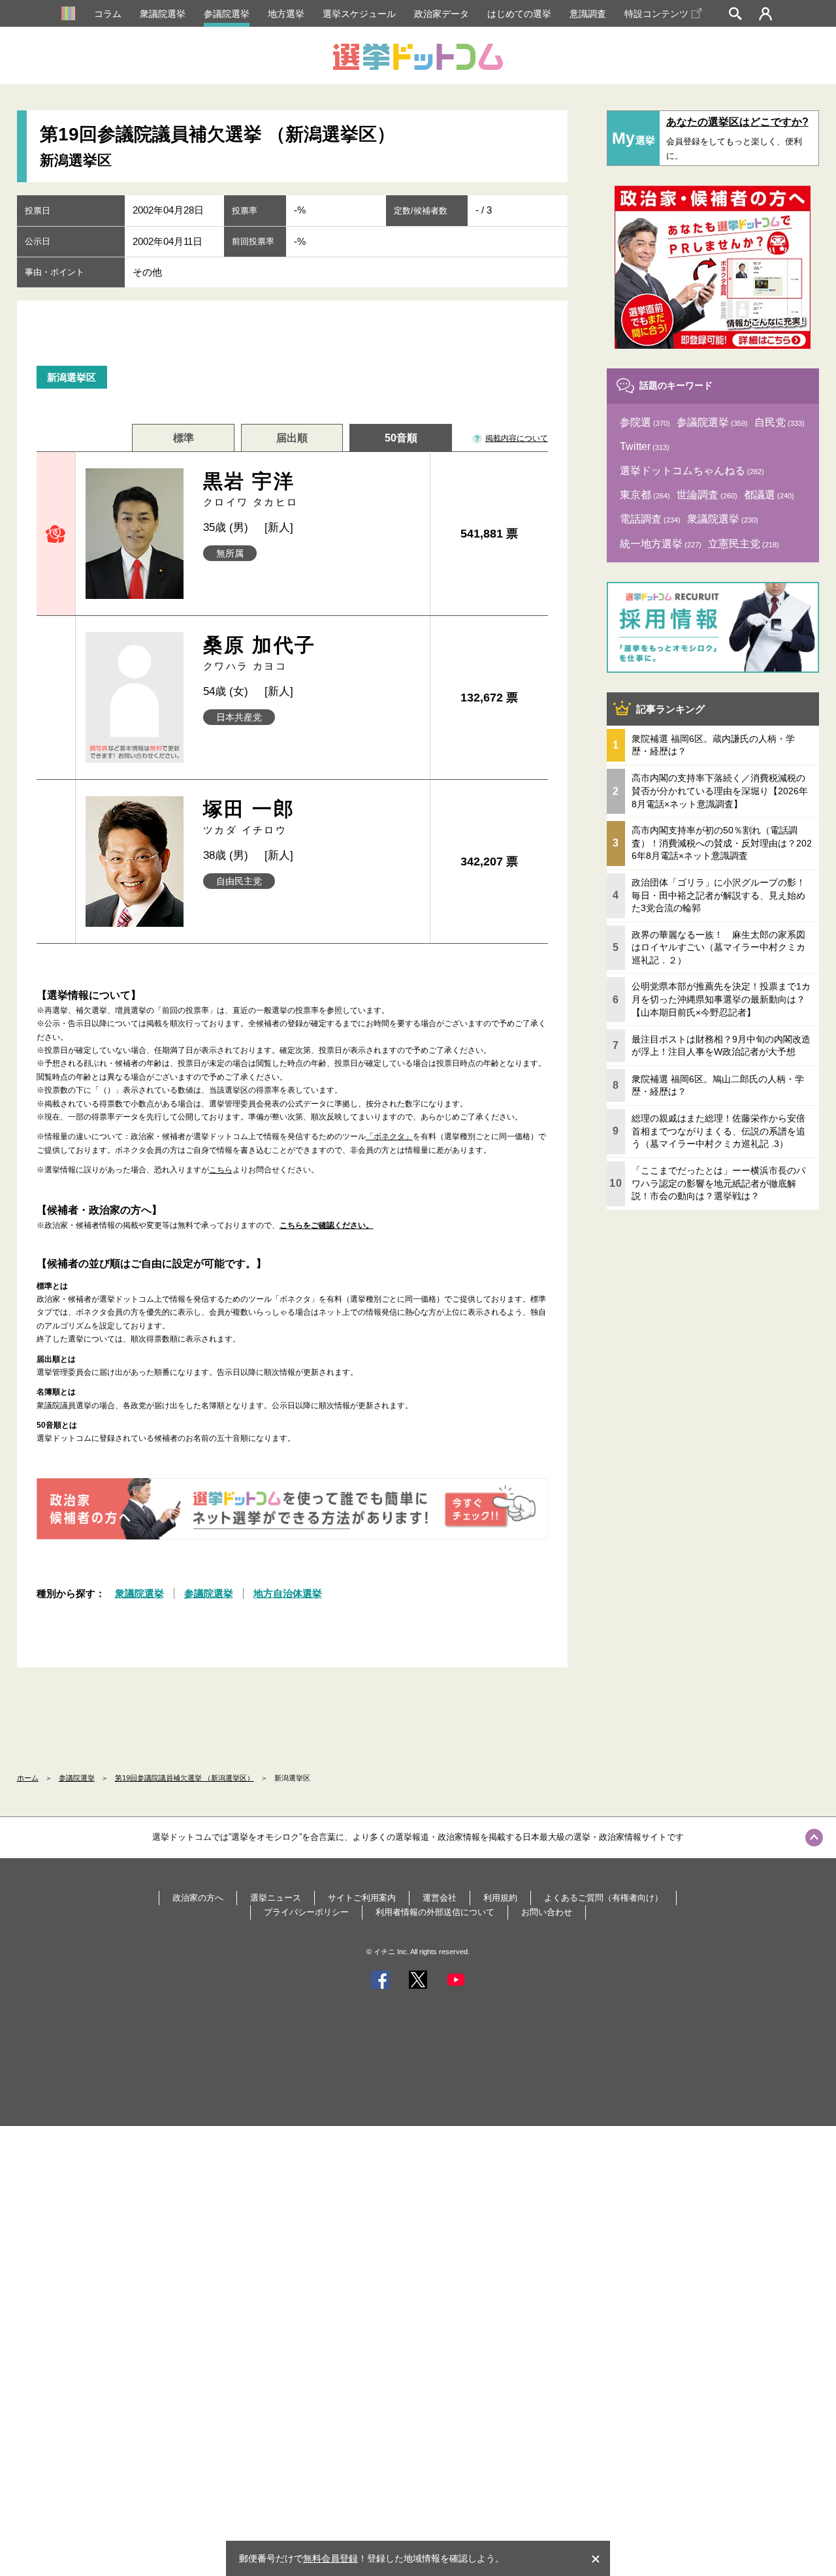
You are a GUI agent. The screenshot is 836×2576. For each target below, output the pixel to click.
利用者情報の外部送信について (435, 1912)
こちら (221, 1170)
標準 (184, 438)
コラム (108, 14)
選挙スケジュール (359, 14)
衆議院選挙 (163, 14)
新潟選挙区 (72, 377)
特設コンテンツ (656, 14)
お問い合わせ (547, 1912)
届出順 (292, 438)
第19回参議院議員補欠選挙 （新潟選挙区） (185, 1778)
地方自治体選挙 (288, 1593)
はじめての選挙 (519, 14)
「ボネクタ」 (389, 1136)
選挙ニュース (276, 1898)
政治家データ (442, 14)
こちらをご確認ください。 (327, 1225)
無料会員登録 (330, 2558)
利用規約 (500, 1898)
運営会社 (440, 1898)
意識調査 (588, 14)
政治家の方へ (198, 1898)
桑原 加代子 (259, 653)
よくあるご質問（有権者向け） (603, 1898)
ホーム (28, 1778)
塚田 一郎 (249, 817)
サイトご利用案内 (362, 1898)
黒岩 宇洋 (251, 489)
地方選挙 (286, 14)
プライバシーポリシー (306, 1912)
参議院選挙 (227, 14)
